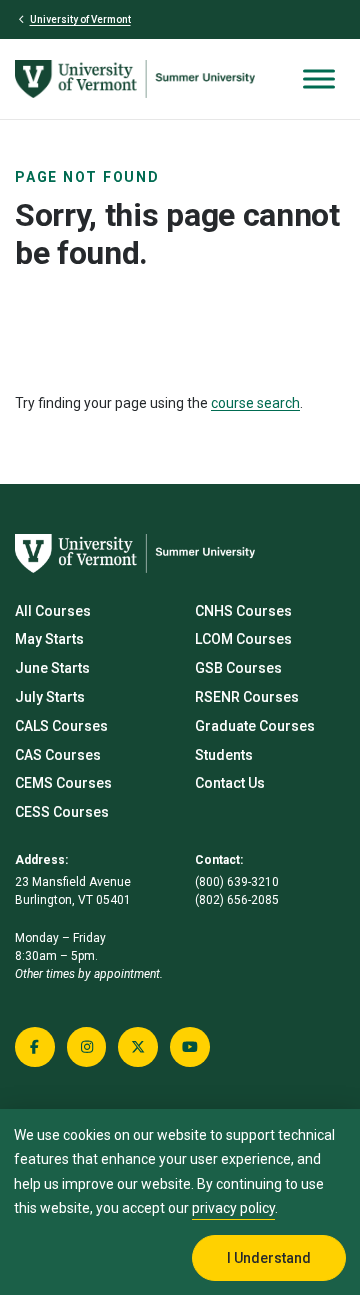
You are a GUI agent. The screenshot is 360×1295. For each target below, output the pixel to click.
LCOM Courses (243, 639)
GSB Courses (238, 668)
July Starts (50, 697)
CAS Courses (58, 755)
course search (255, 403)
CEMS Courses (63, 783)
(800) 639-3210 (237, 882)
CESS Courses (62, 812)
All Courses (53, 611)
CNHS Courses (243, 611)
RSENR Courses (247, 697)
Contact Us (230, 783)
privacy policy (233, 1208)
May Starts (49, 639)
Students (224, 755)
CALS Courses (61, 726)
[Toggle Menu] (319, 78)
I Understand (269, 1258)
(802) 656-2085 (237, 900)
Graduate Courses (255, 726)
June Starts (52, 668)
